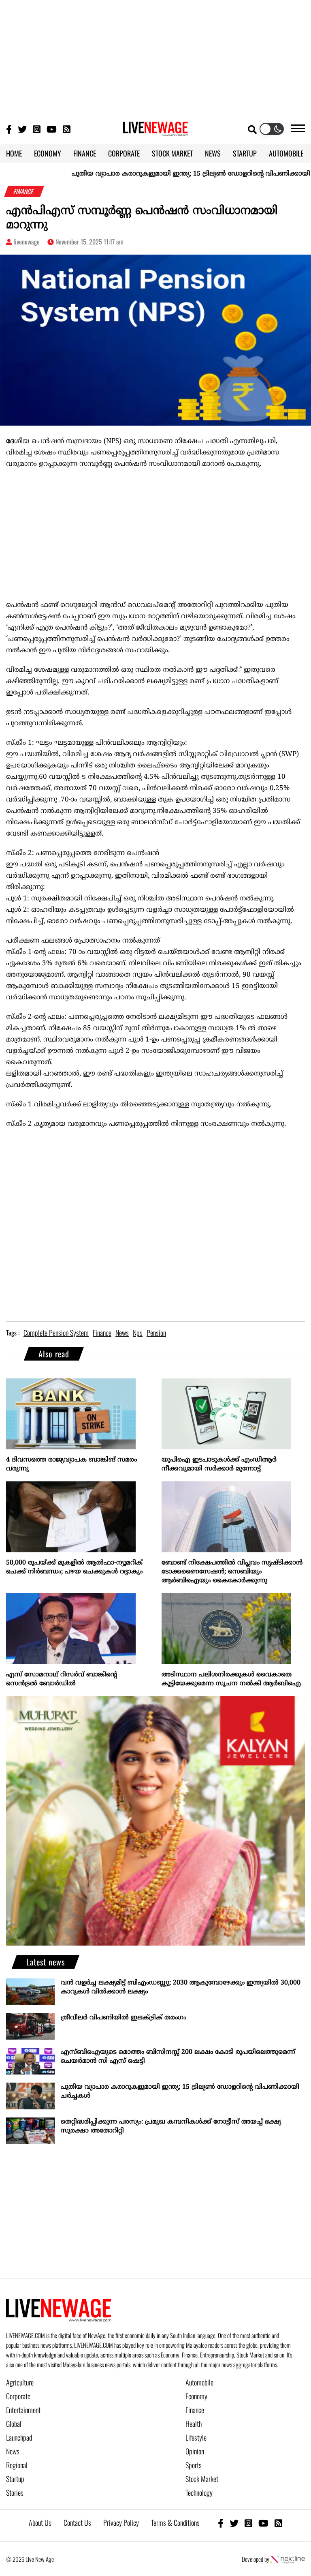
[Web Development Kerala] (288, 2559)
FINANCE (85, 153)
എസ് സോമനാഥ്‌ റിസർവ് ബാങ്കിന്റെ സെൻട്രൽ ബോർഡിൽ (62, 1679)
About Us (40, 2522)
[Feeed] (67, 129)
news (122, 1333)
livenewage (27, 242)
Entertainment (23, 2410)
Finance (195, 2410)
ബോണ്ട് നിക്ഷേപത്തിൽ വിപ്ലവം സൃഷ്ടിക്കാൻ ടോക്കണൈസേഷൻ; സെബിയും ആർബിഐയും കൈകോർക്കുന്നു (232, 1572)
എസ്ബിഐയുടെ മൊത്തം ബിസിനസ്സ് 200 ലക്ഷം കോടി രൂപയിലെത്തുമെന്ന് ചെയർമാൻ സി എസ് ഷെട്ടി (178, 2057)
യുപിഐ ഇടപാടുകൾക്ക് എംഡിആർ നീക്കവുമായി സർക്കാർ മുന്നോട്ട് (219, 1464)
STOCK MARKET (172, 153)
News (13, 2451)
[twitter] (234, 2523)
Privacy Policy (121, 2522)
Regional (17, 2465)
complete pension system (56, 1333)
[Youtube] (52, 129)
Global (14, 2424)
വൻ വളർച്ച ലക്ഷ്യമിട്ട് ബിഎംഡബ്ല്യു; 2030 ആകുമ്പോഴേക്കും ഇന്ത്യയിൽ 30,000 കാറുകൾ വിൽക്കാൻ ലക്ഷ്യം (181, 1987)
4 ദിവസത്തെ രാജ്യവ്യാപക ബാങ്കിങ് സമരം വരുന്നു (71, 1464)
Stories (15, 2492)
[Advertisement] (155, 57)
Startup (15, 2479)
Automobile (199, 2382)
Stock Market (202, 2479)
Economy (196, 2396)
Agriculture (20, 2382)
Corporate (18, 2396)
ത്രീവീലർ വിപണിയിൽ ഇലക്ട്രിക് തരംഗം (124, 2018)
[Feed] (278, 2523)
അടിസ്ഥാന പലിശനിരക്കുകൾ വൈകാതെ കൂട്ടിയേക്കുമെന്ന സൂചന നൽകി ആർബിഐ (231, 1679)
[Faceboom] (9, 129)
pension (156, 1333)
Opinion (195, 2451)
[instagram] (248, 2523)
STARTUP (245, 153)
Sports (194, 2465)
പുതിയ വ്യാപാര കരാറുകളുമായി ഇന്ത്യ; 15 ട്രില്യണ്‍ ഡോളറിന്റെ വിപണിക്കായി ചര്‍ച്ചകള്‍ (174, 174)
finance (102, 1333)
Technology (199, 2492)
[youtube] (263, 2523)
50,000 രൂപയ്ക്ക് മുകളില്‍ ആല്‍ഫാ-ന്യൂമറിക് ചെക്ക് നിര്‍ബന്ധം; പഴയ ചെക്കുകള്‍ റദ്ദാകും (74, 1567)
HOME (14, 153)
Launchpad (19, 2437)
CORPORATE (124, 153)
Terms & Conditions (175, 2522)
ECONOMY (48, 153)
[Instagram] (37, 129)
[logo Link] (155, 131)
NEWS (213, 153)
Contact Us (77, 2522)
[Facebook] (221, 2523)
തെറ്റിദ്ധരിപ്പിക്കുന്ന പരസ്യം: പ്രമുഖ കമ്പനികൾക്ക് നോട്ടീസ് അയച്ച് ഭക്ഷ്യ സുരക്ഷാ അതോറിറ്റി (171, 2126)
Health (194, 2424)
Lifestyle (196, 2437)
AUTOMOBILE (286, 153)
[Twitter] (22, 129)
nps (138, 1333)
